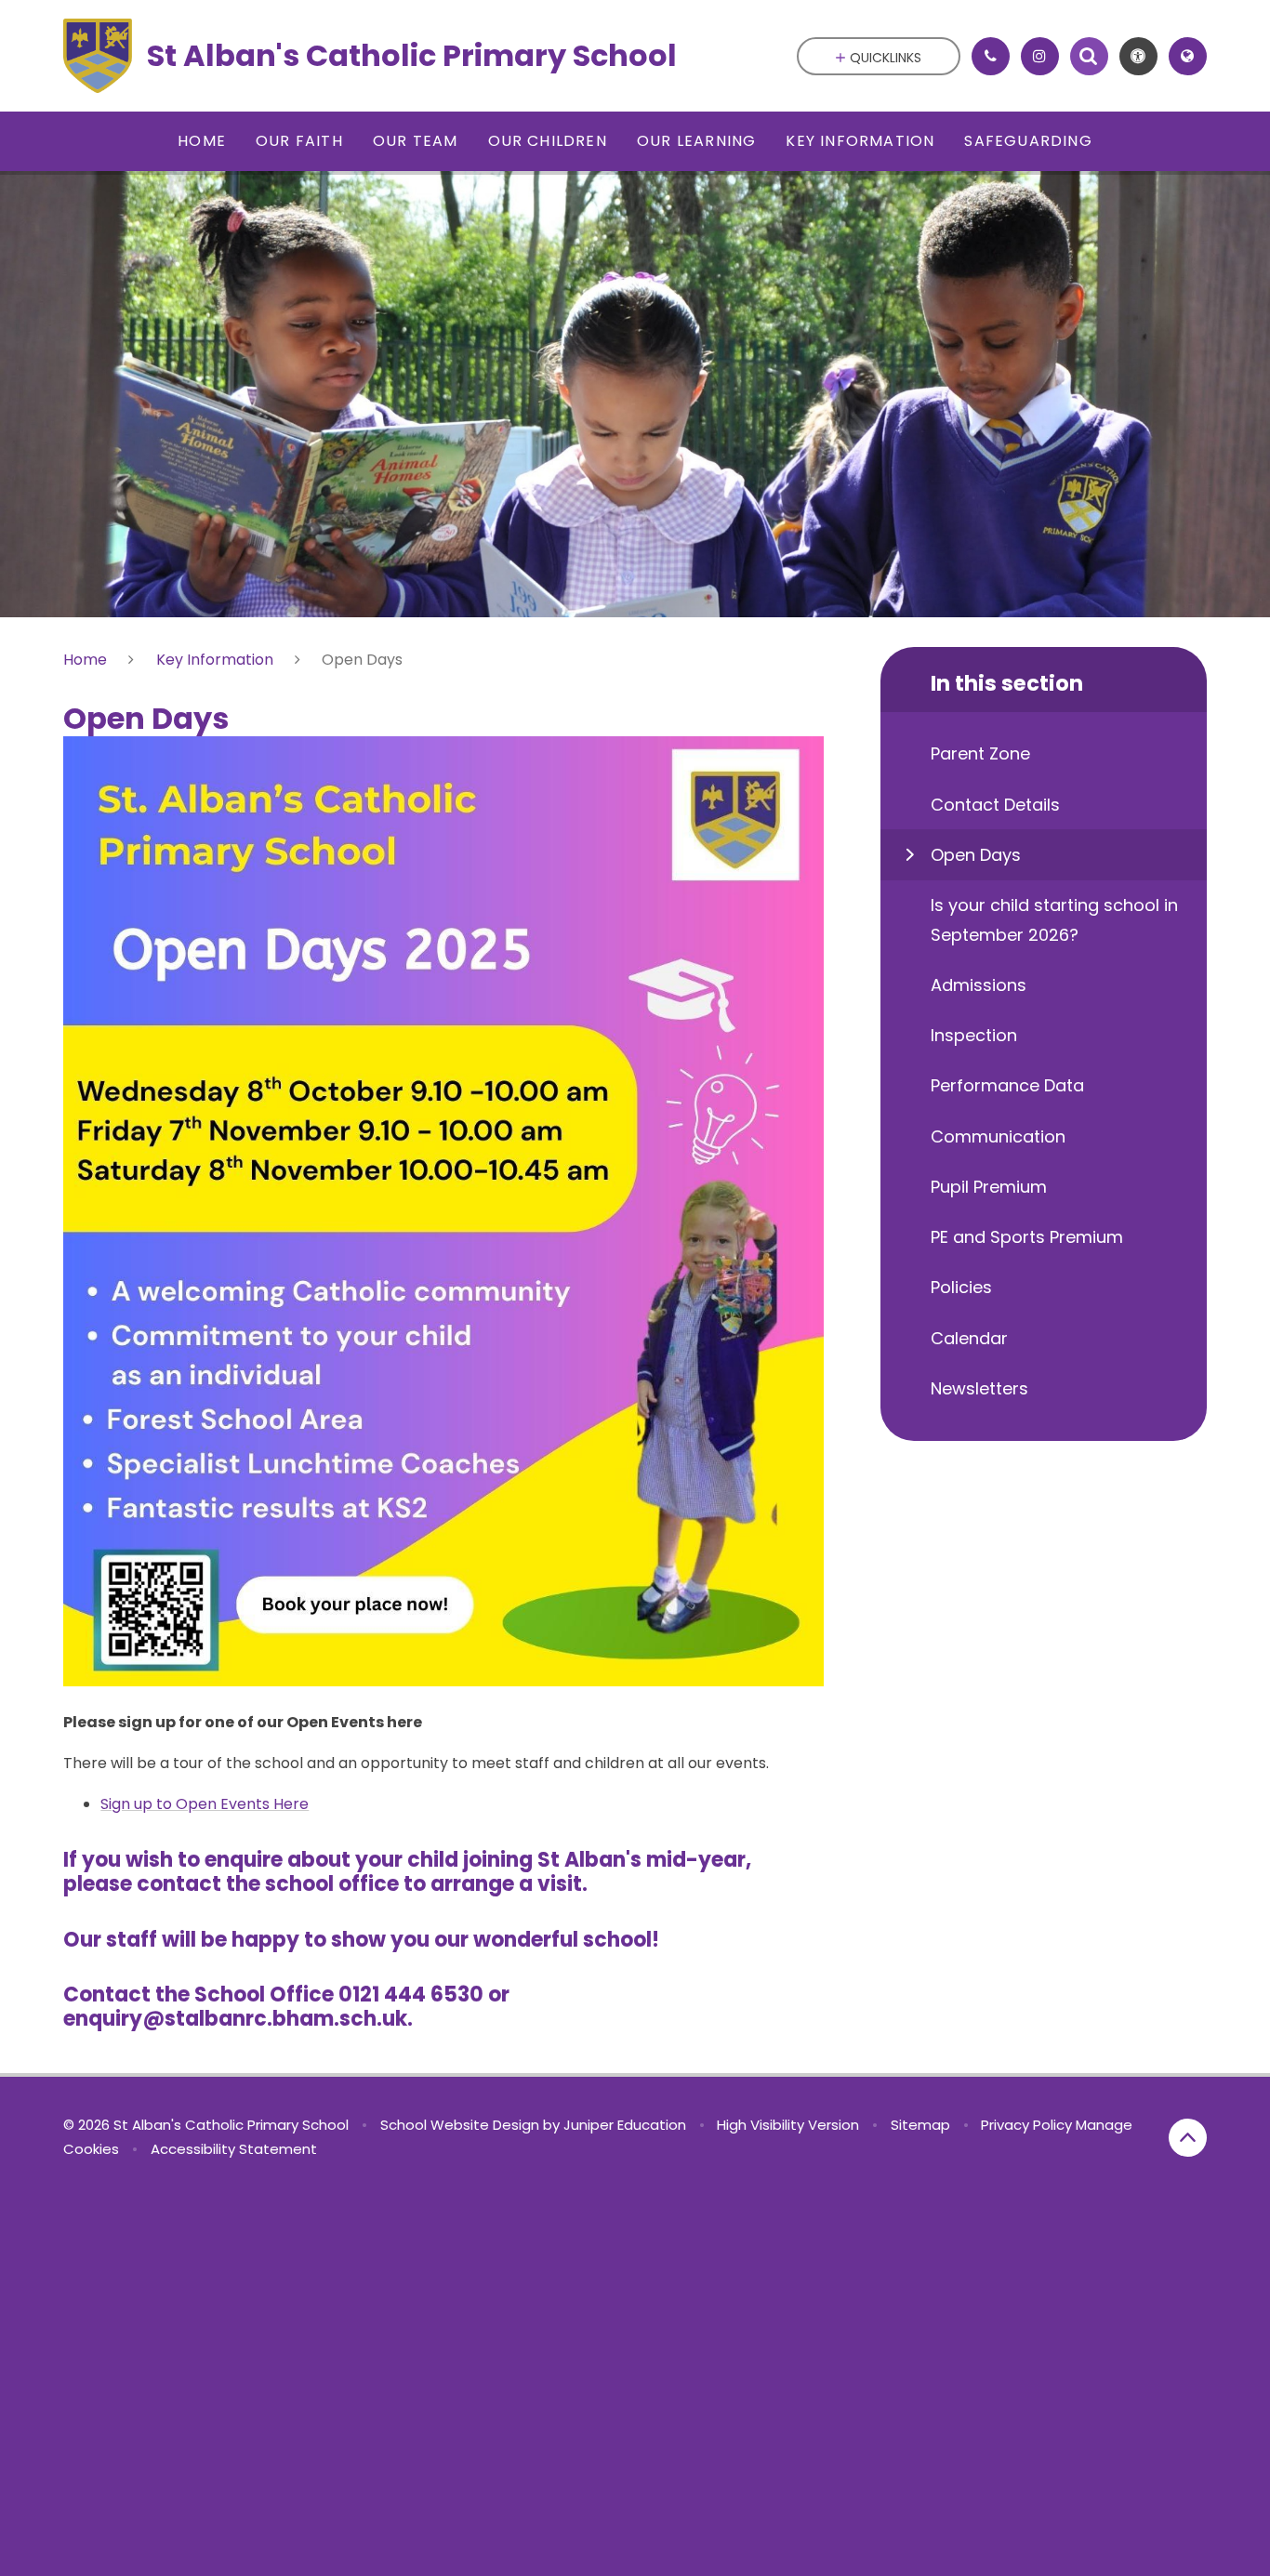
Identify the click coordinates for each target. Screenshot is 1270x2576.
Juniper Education (625, 2125)
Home (85, 660)
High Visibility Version (788, 2125)
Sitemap (920, 2125)
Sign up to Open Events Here (205, 1804)
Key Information (215, 660)
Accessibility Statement (234, 2149)
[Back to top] (1188, 2138)
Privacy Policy (1026, 2125)
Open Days (362, 660)
